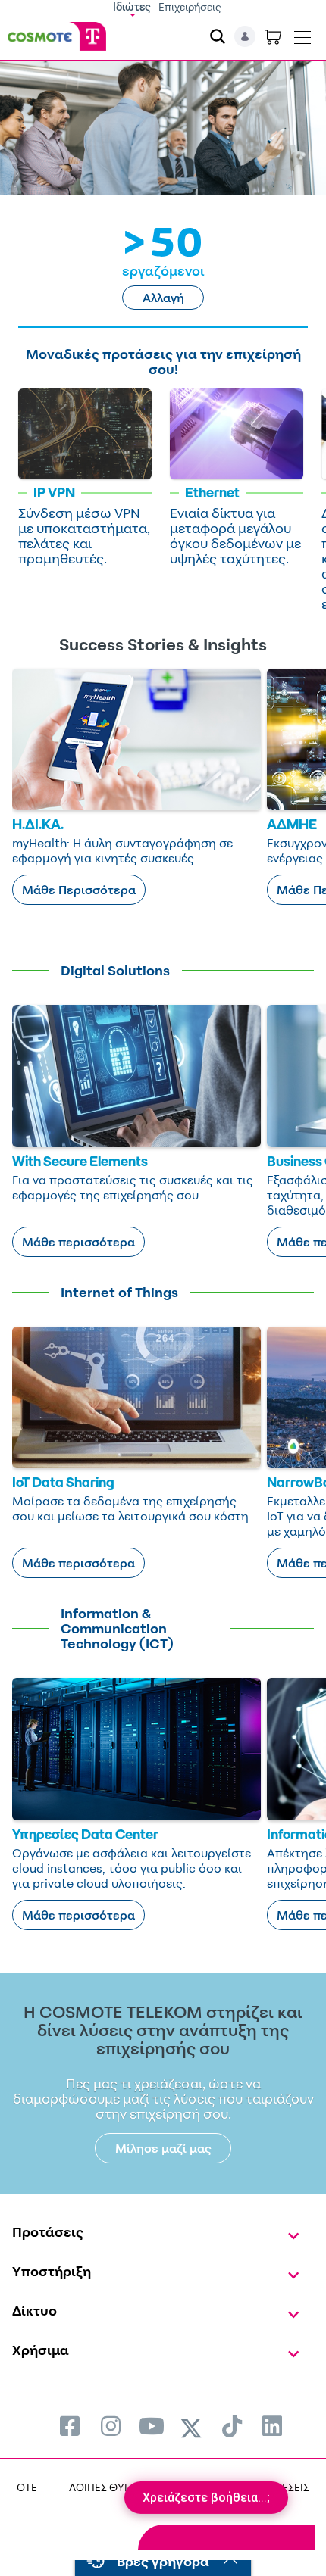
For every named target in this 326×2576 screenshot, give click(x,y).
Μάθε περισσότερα (78, 1242)
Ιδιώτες (132, 6)
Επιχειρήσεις (190, 6)
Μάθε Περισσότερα (79, 890)
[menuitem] (70, 2426)
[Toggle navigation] (302, 34)
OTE (27, 2487)
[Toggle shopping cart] (273, 36)
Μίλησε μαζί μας (163, 2148)
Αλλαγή (163, 298)
